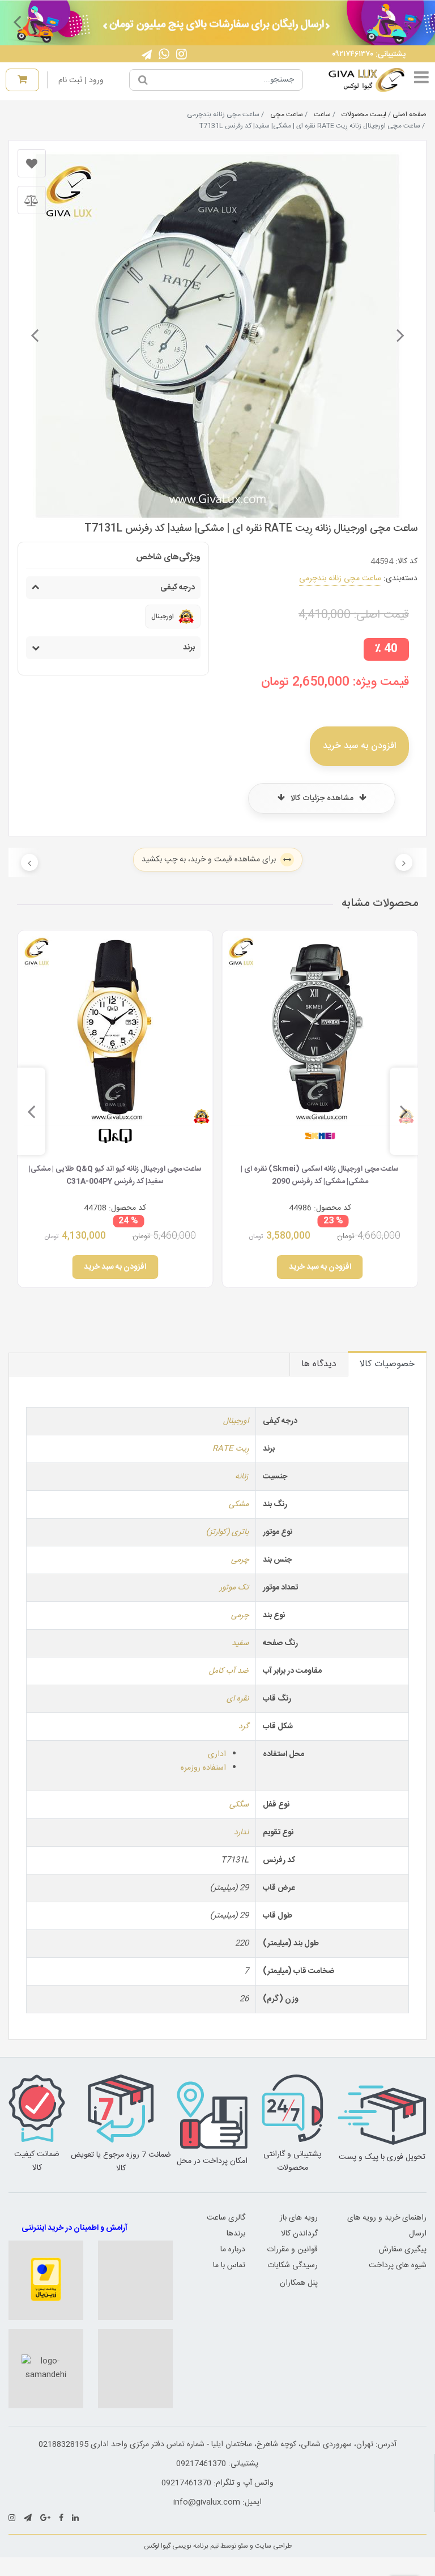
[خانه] (358, 80)
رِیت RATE (231, 1449)
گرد (244, 1727)
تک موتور (234, 1588)
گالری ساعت (226, 2218)
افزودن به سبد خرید (359, 746)
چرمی (240, 1560)
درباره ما (233, 2250)
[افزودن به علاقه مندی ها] (32, 163)
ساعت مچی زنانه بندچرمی (340, 579)
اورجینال (236, 1421)
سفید (240, 1643)
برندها (236, 2234)
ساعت (322, 114)
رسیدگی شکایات (293, 2265)
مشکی (239, 1504)
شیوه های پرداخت (398, 2265)
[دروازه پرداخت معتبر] (46, 2280)
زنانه (242, 1477)
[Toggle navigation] (421, 80)
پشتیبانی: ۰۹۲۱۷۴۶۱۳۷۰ (369, 54)
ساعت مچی (287, 114)
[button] (418, 22)
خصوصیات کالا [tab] (387, 1364)
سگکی (239, 1805)
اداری (217, 1754)
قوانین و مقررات (292, 2250)
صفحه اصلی (410, 114)
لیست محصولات (364, 114)
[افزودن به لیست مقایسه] (32, 200)
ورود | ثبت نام (81, 80)
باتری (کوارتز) (227, 1532)
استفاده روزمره (203, 1768)
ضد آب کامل (229, 1671)
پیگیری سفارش (403, 2250)
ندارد (241, 1833)
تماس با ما (229, 2265)
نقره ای (238, 1699)
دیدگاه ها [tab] (319, 1364)
